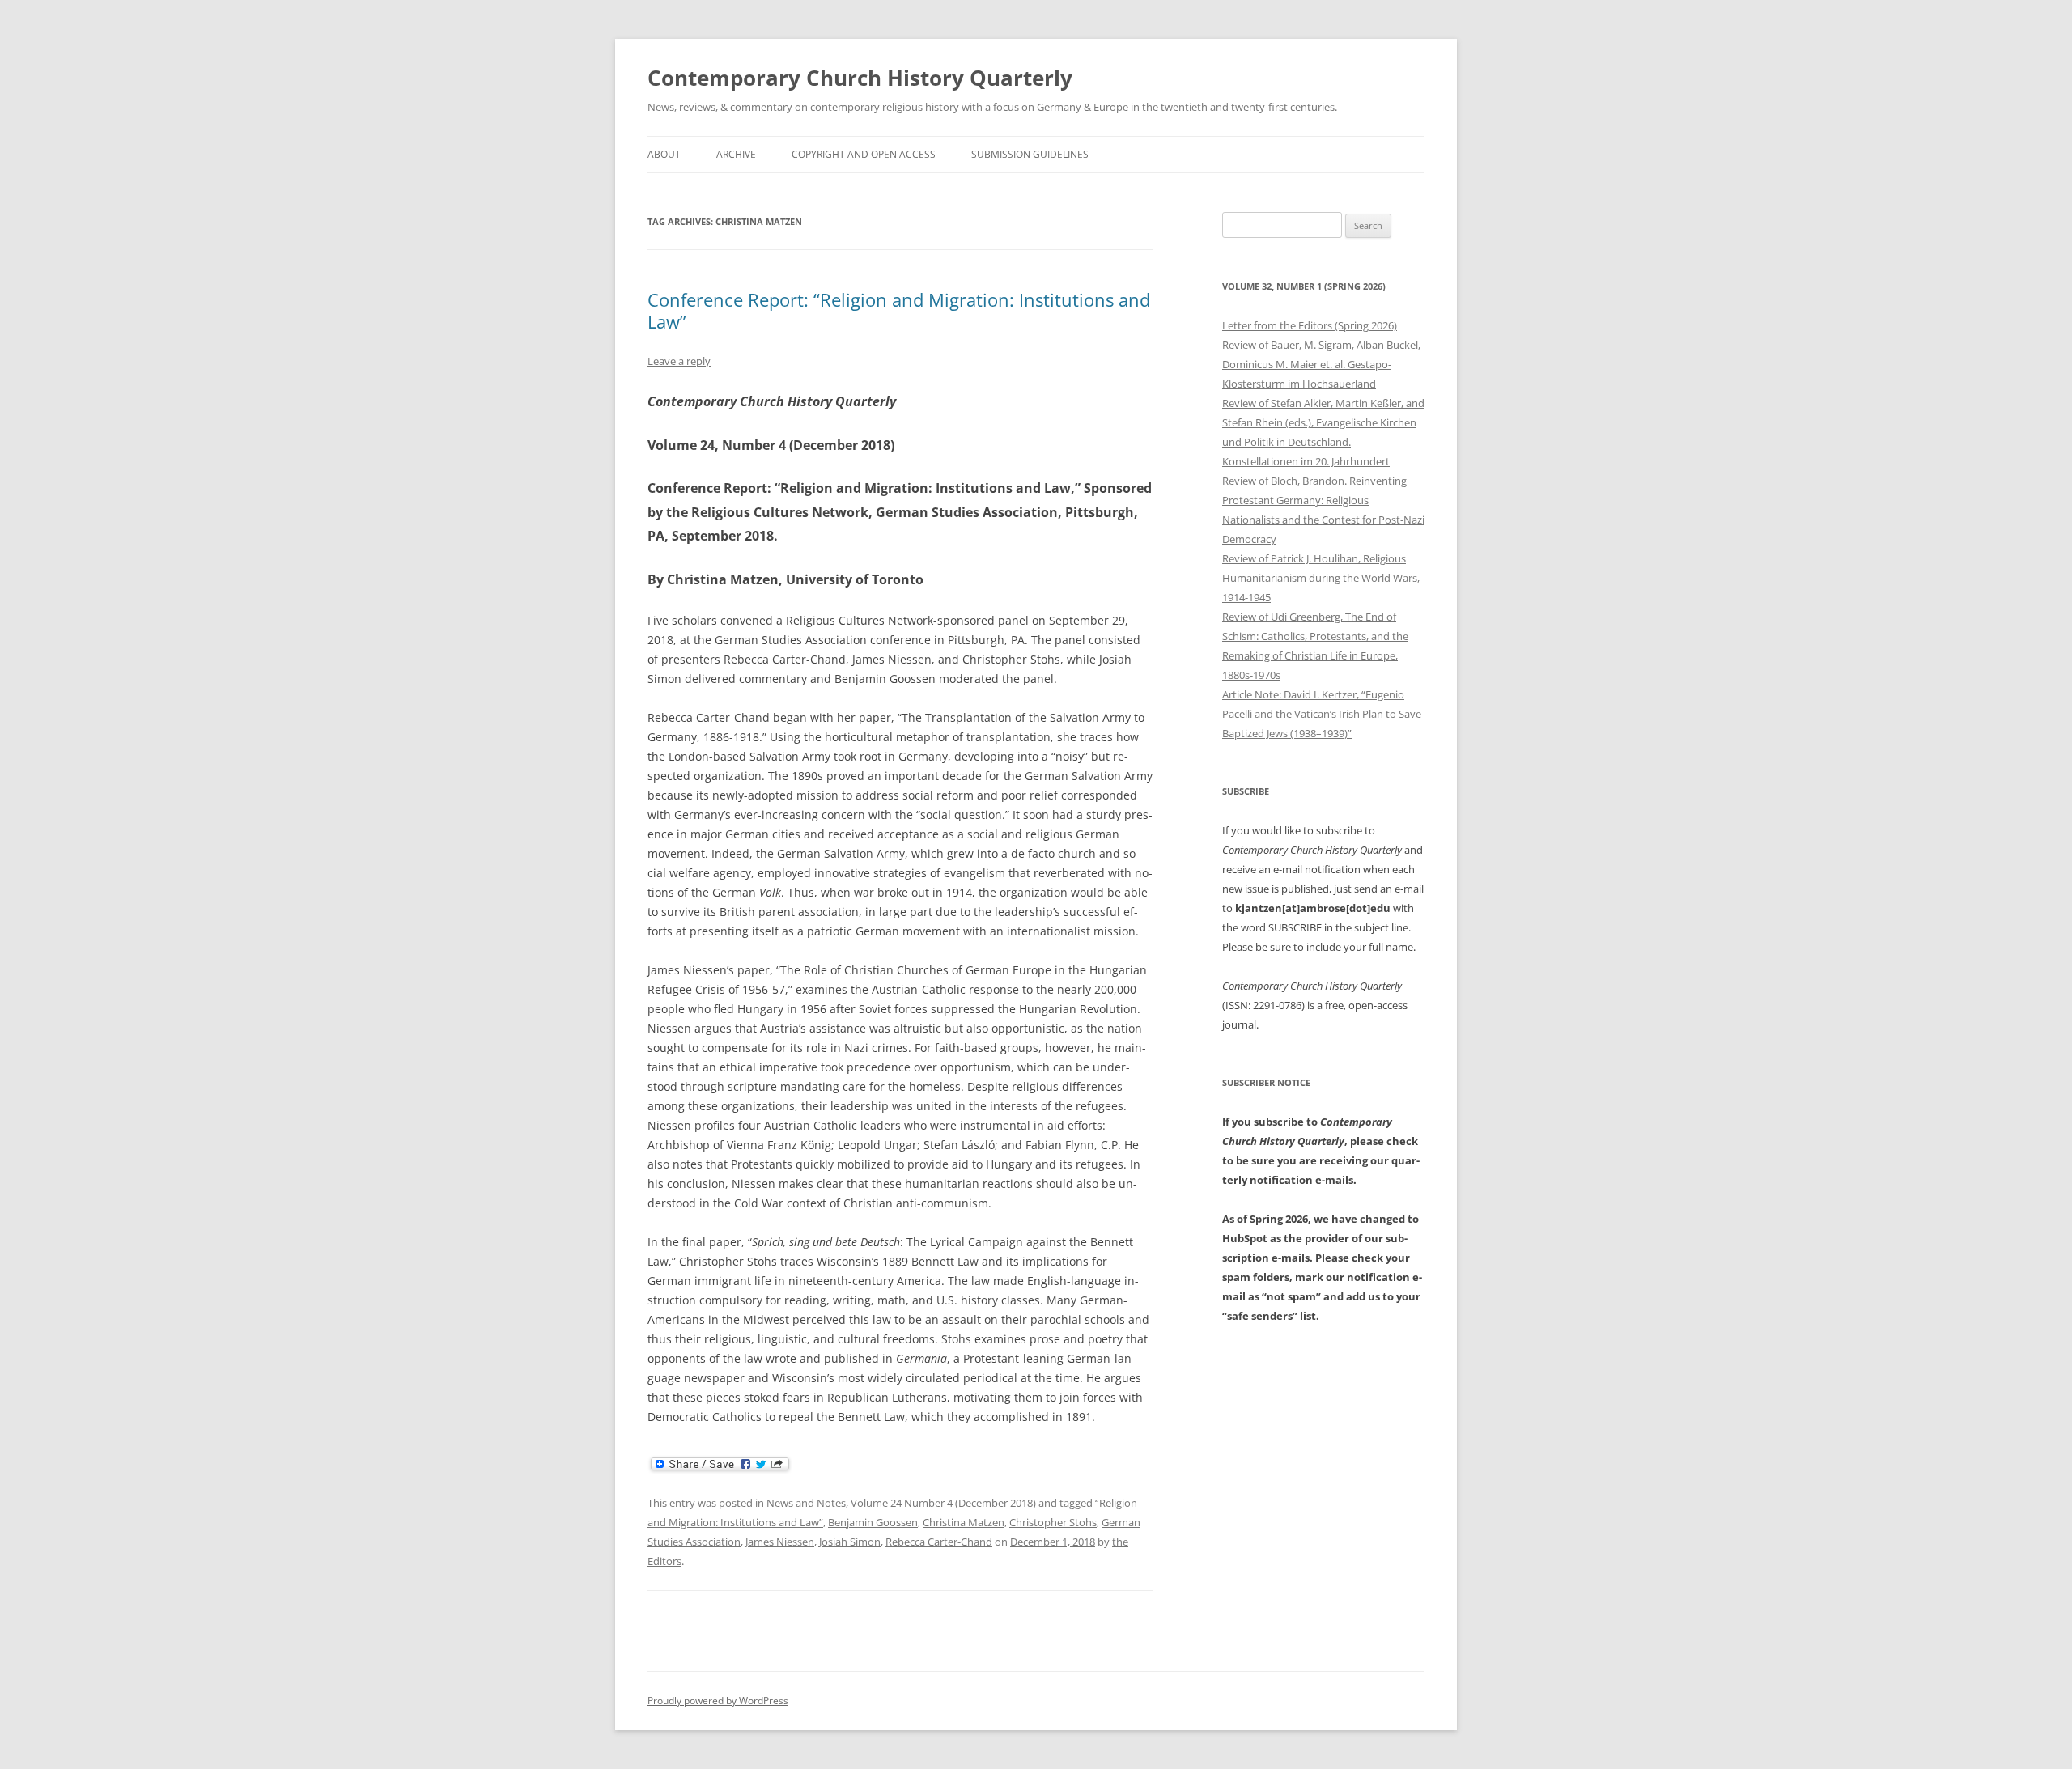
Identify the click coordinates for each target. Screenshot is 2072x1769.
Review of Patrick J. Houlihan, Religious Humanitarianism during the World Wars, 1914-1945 (1321, 578)
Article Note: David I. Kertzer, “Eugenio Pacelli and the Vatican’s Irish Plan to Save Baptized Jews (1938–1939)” (1322, 714)
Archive (736, 154)
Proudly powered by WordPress (718, 1701)
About (664, 154)
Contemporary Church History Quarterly (860, 78)
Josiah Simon (850, 1542)
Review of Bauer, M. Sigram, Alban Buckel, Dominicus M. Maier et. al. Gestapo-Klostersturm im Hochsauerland (1321, 364)
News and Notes (806, 1503)
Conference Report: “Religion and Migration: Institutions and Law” (899, 310)
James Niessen (780, 1542)
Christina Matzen (964, 1522)
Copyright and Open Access (864, 154)
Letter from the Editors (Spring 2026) (1310, 325)
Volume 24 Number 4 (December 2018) (943, 1503)
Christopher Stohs (1053, 1522)
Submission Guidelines (1030, 154)
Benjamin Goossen (873, 1522)
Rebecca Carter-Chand (939, 1542)
